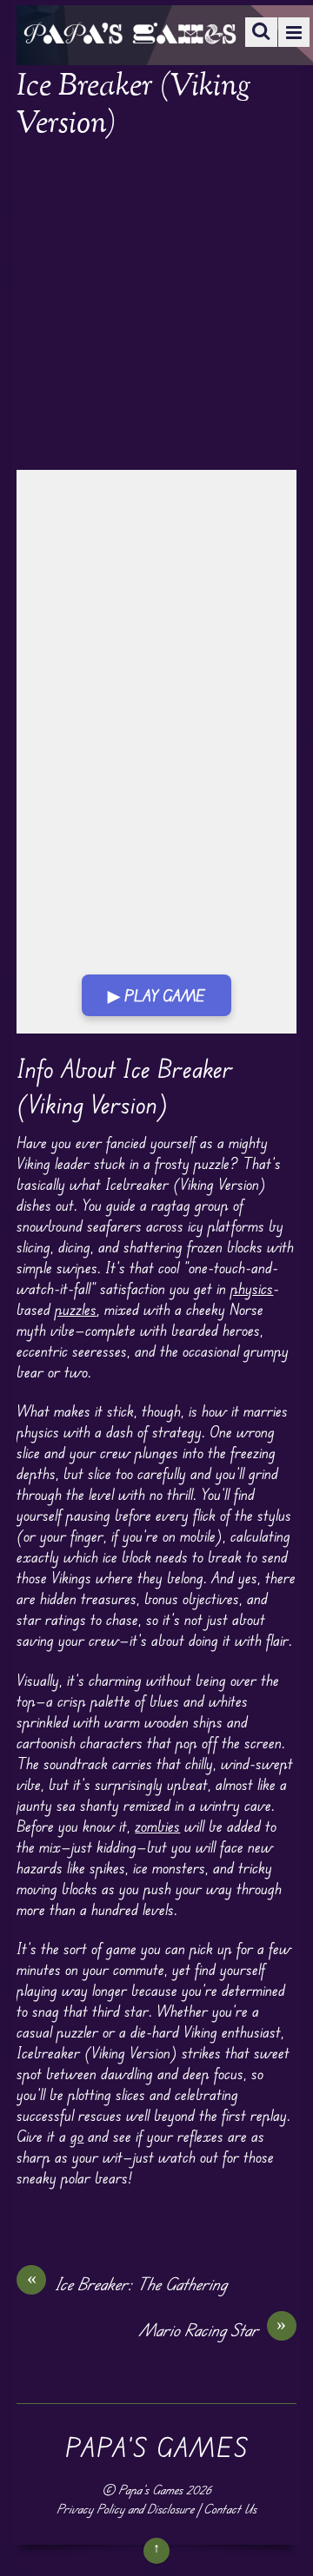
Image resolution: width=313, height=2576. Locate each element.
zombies (157, 1826)
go (77, 2136)
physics (252, 1288)
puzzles (76, 1309)
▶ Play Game (156, 995)
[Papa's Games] (130, 33)
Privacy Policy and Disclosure (125, 2509)
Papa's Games (150, 2490)
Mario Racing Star (213, 2329)
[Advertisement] (156, 307)
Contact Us (230, 2509)
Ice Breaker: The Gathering (127, 2283)
